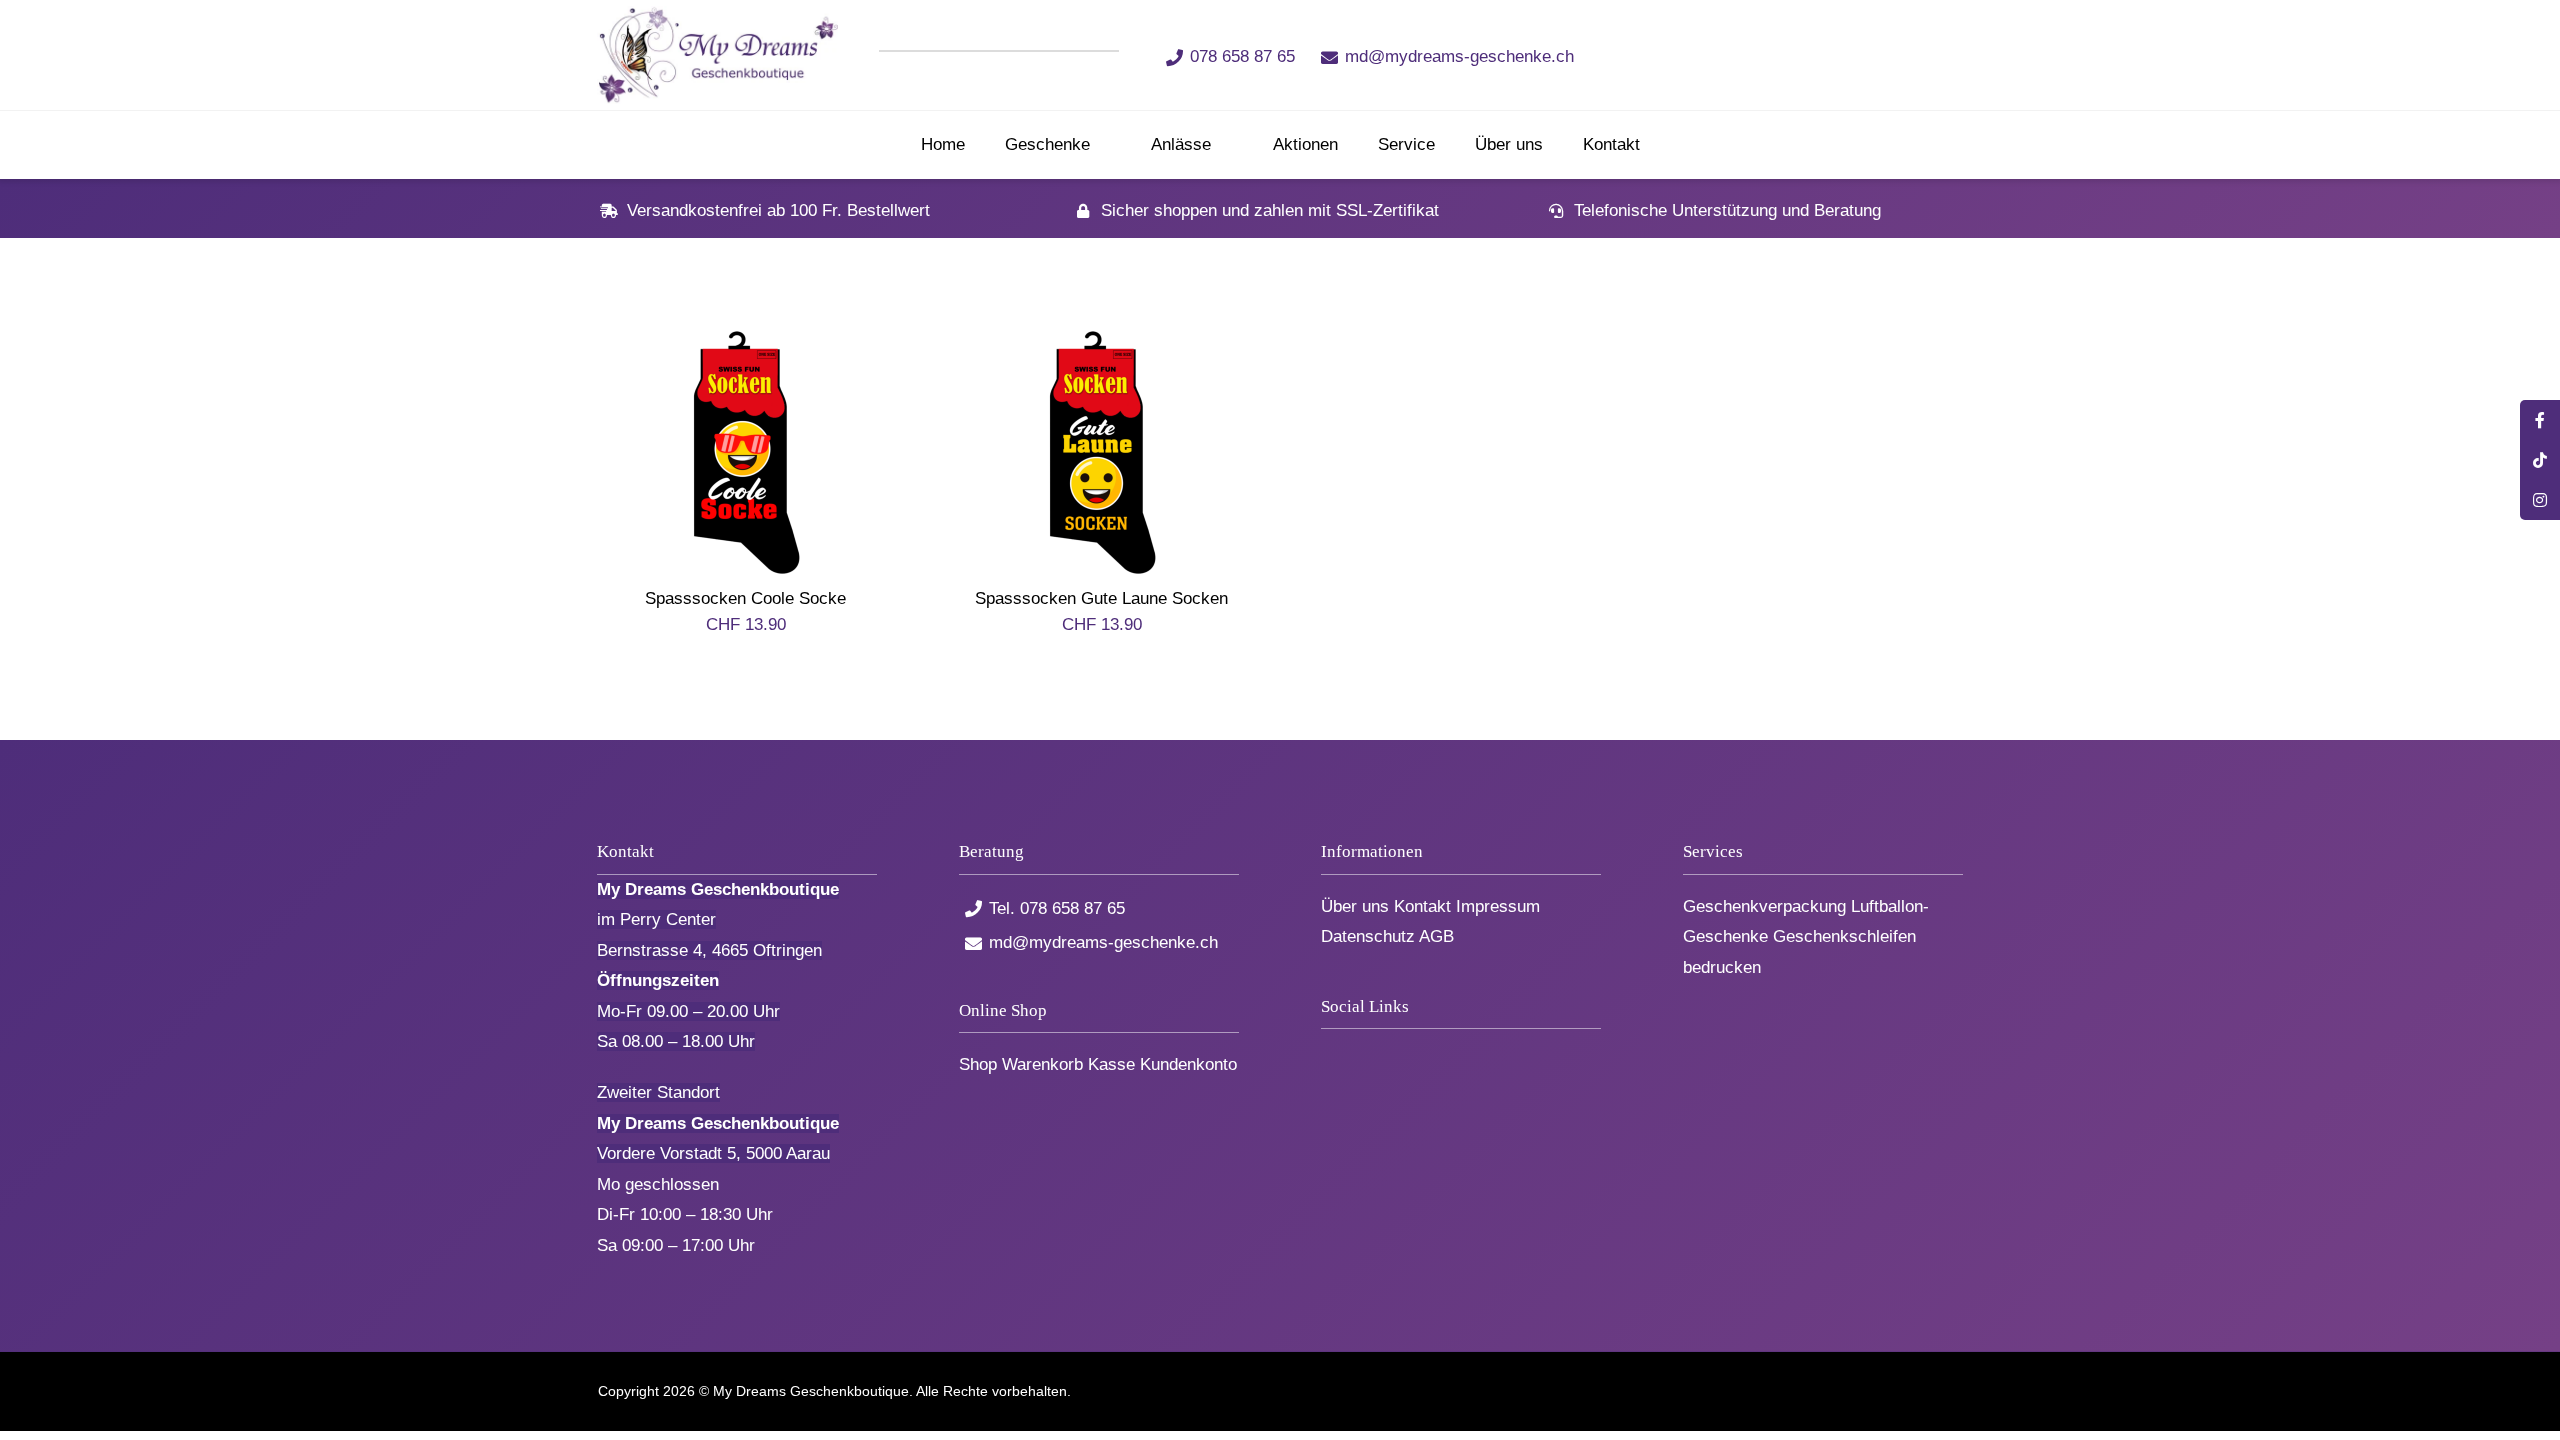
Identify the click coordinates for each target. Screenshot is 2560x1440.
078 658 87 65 (1242, 56)
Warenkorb (1042, 1064)
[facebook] (1728, 55)
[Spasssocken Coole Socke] (746, 342)
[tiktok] (1761, 55)
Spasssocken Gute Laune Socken (1101, 598)
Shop (978, 1064)
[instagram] (1794, 55)
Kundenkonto (1188, 1064)
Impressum (1498, 906)
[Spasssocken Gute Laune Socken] (1102, 342)
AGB (1436, 936)
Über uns (1355, 906)
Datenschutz (1368, 936)
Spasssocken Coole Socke (745, 598)
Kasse (1111, 1064)
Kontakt (1422, 906)
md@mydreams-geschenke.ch (1459, 56)
